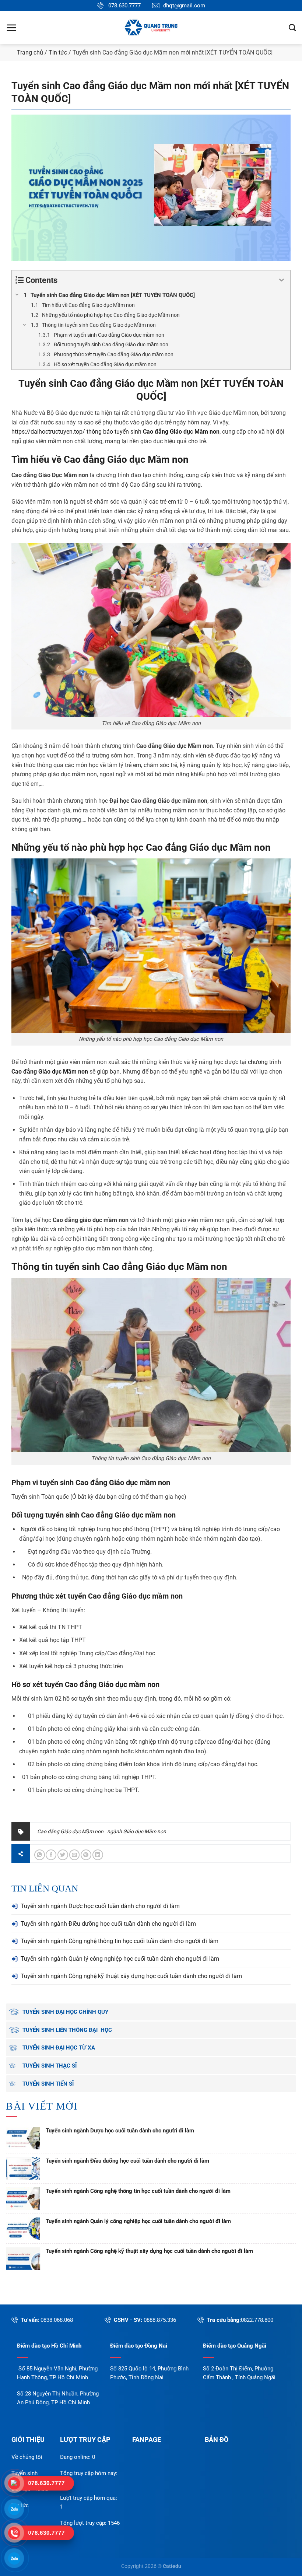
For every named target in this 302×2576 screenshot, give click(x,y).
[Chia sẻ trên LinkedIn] (98, 1855)
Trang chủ (30, 52)
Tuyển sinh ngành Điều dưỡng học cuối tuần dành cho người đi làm (108, 1924)
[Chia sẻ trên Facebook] (51, 1855)
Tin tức (58, 52)
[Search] (292, 27)
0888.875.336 (160, 2320)
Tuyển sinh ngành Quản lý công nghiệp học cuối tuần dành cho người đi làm (120, 1959)
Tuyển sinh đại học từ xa (59, 2048)
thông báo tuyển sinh (152, 432)
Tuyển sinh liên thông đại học (67, 2030)
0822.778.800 (257, 2320)
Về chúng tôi (27, 2457)
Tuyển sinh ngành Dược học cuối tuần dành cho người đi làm (100, 1906)
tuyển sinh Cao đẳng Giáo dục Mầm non (141, 1267)
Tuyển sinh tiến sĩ (48, 2084)
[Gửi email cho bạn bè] (75, 1855)
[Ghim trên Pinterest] (86, 1855)
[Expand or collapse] (282, 280)
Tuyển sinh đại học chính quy (65, 2012)
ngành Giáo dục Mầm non (137, 1831)
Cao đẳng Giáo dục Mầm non (134, 384)
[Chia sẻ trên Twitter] (63, 1855)
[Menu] (11, 28)
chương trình (264, 1062)
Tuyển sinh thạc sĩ (50, 2066)
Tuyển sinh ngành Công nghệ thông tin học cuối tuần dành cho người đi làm (120, 1941)
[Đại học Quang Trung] (151, 28)
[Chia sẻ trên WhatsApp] (40, 1855)
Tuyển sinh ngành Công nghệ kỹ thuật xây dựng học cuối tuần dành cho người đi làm (131, 1976)
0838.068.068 (57, 2320)
